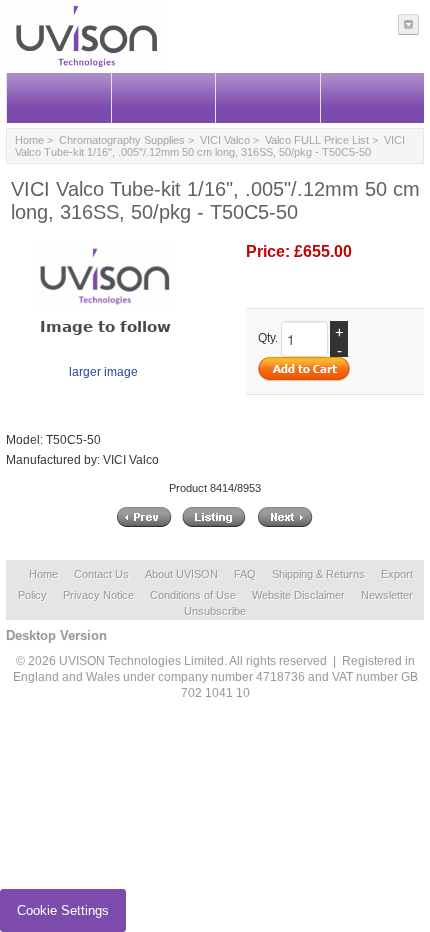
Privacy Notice (98, 595)
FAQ (245, 574)
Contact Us (101, 574)
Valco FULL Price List (317, 140)
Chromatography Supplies (122, 140)
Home (29, 140)
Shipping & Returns (318, 574)
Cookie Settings (63, 910)
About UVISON (181, 574)
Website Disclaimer (298, 595)
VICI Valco (225, 140)
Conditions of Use (193, 595)
